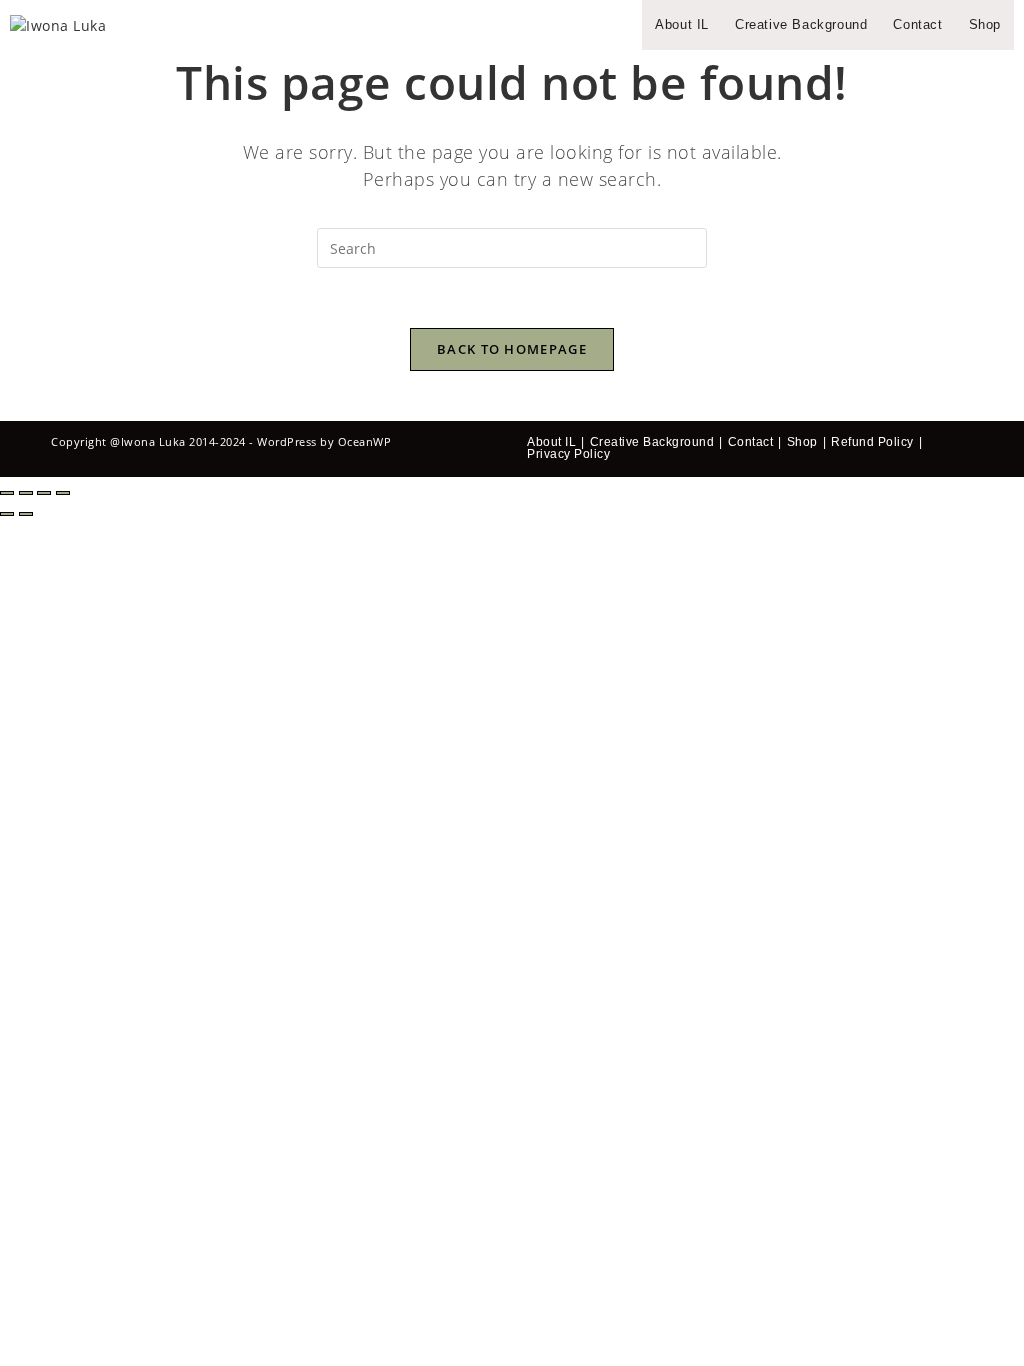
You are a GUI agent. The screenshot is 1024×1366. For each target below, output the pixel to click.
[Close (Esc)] (63, 493)
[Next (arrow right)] (26, 514)
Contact (751, 442)
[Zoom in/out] (7, 493)
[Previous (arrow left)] (7, 514)
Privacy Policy (568, 454)
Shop (802, 442)
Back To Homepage (512, 349)
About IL (551, 442)
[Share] (44, 493)
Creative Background (652, 442)
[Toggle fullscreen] (26, 493)
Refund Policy (872, 442)
